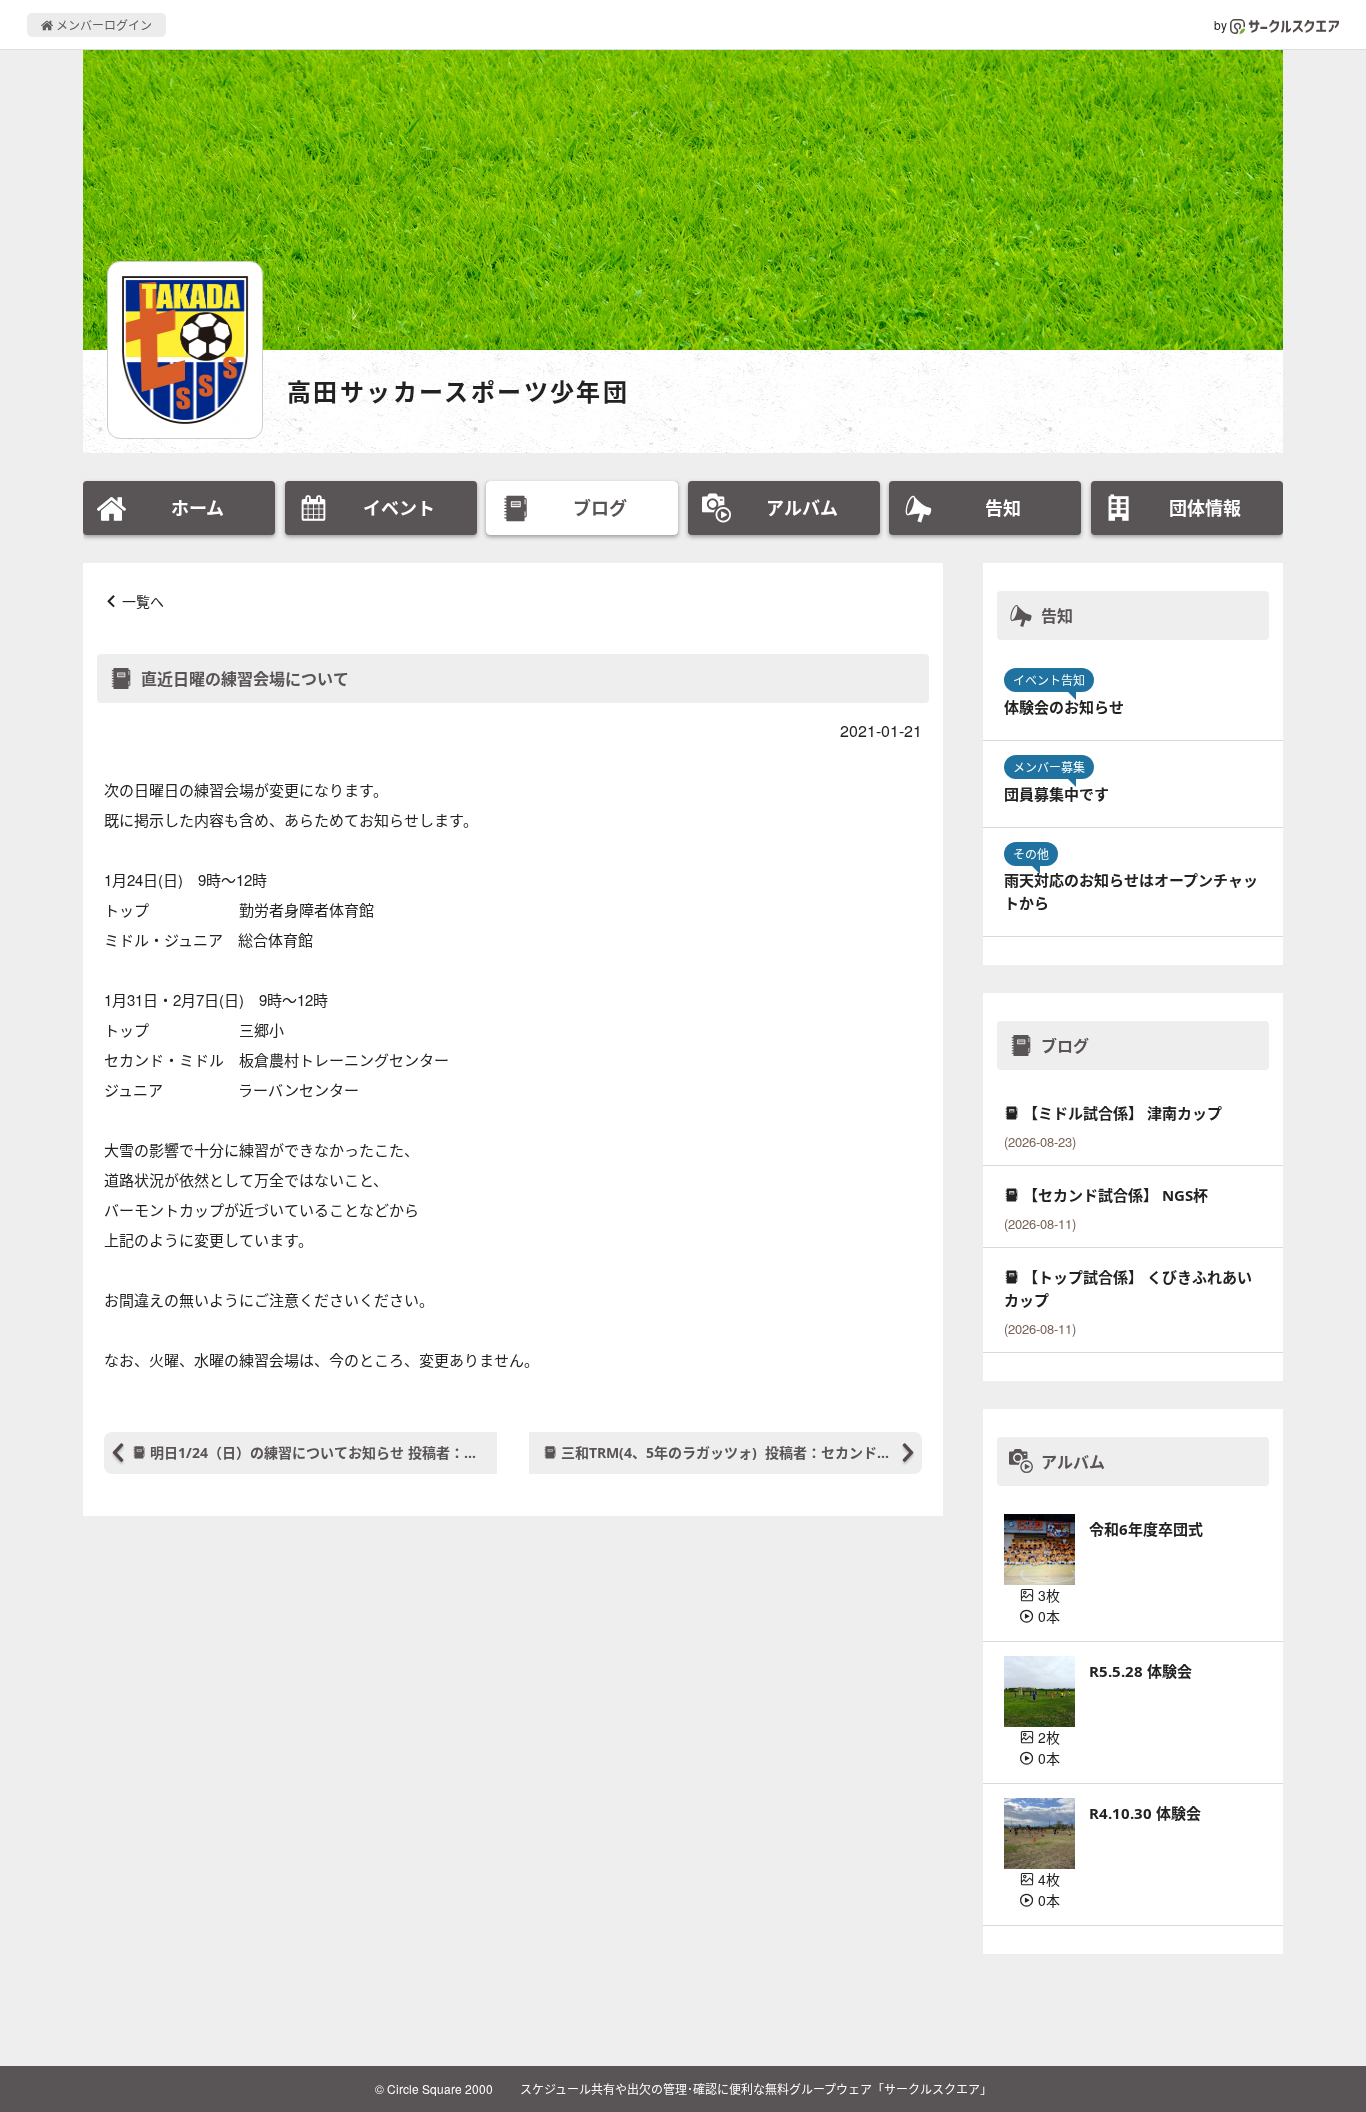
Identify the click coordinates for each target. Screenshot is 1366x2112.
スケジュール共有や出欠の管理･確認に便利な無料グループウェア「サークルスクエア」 (756, 2088)
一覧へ (143, 601)
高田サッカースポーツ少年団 (458, 391)
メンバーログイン (102, 24)
